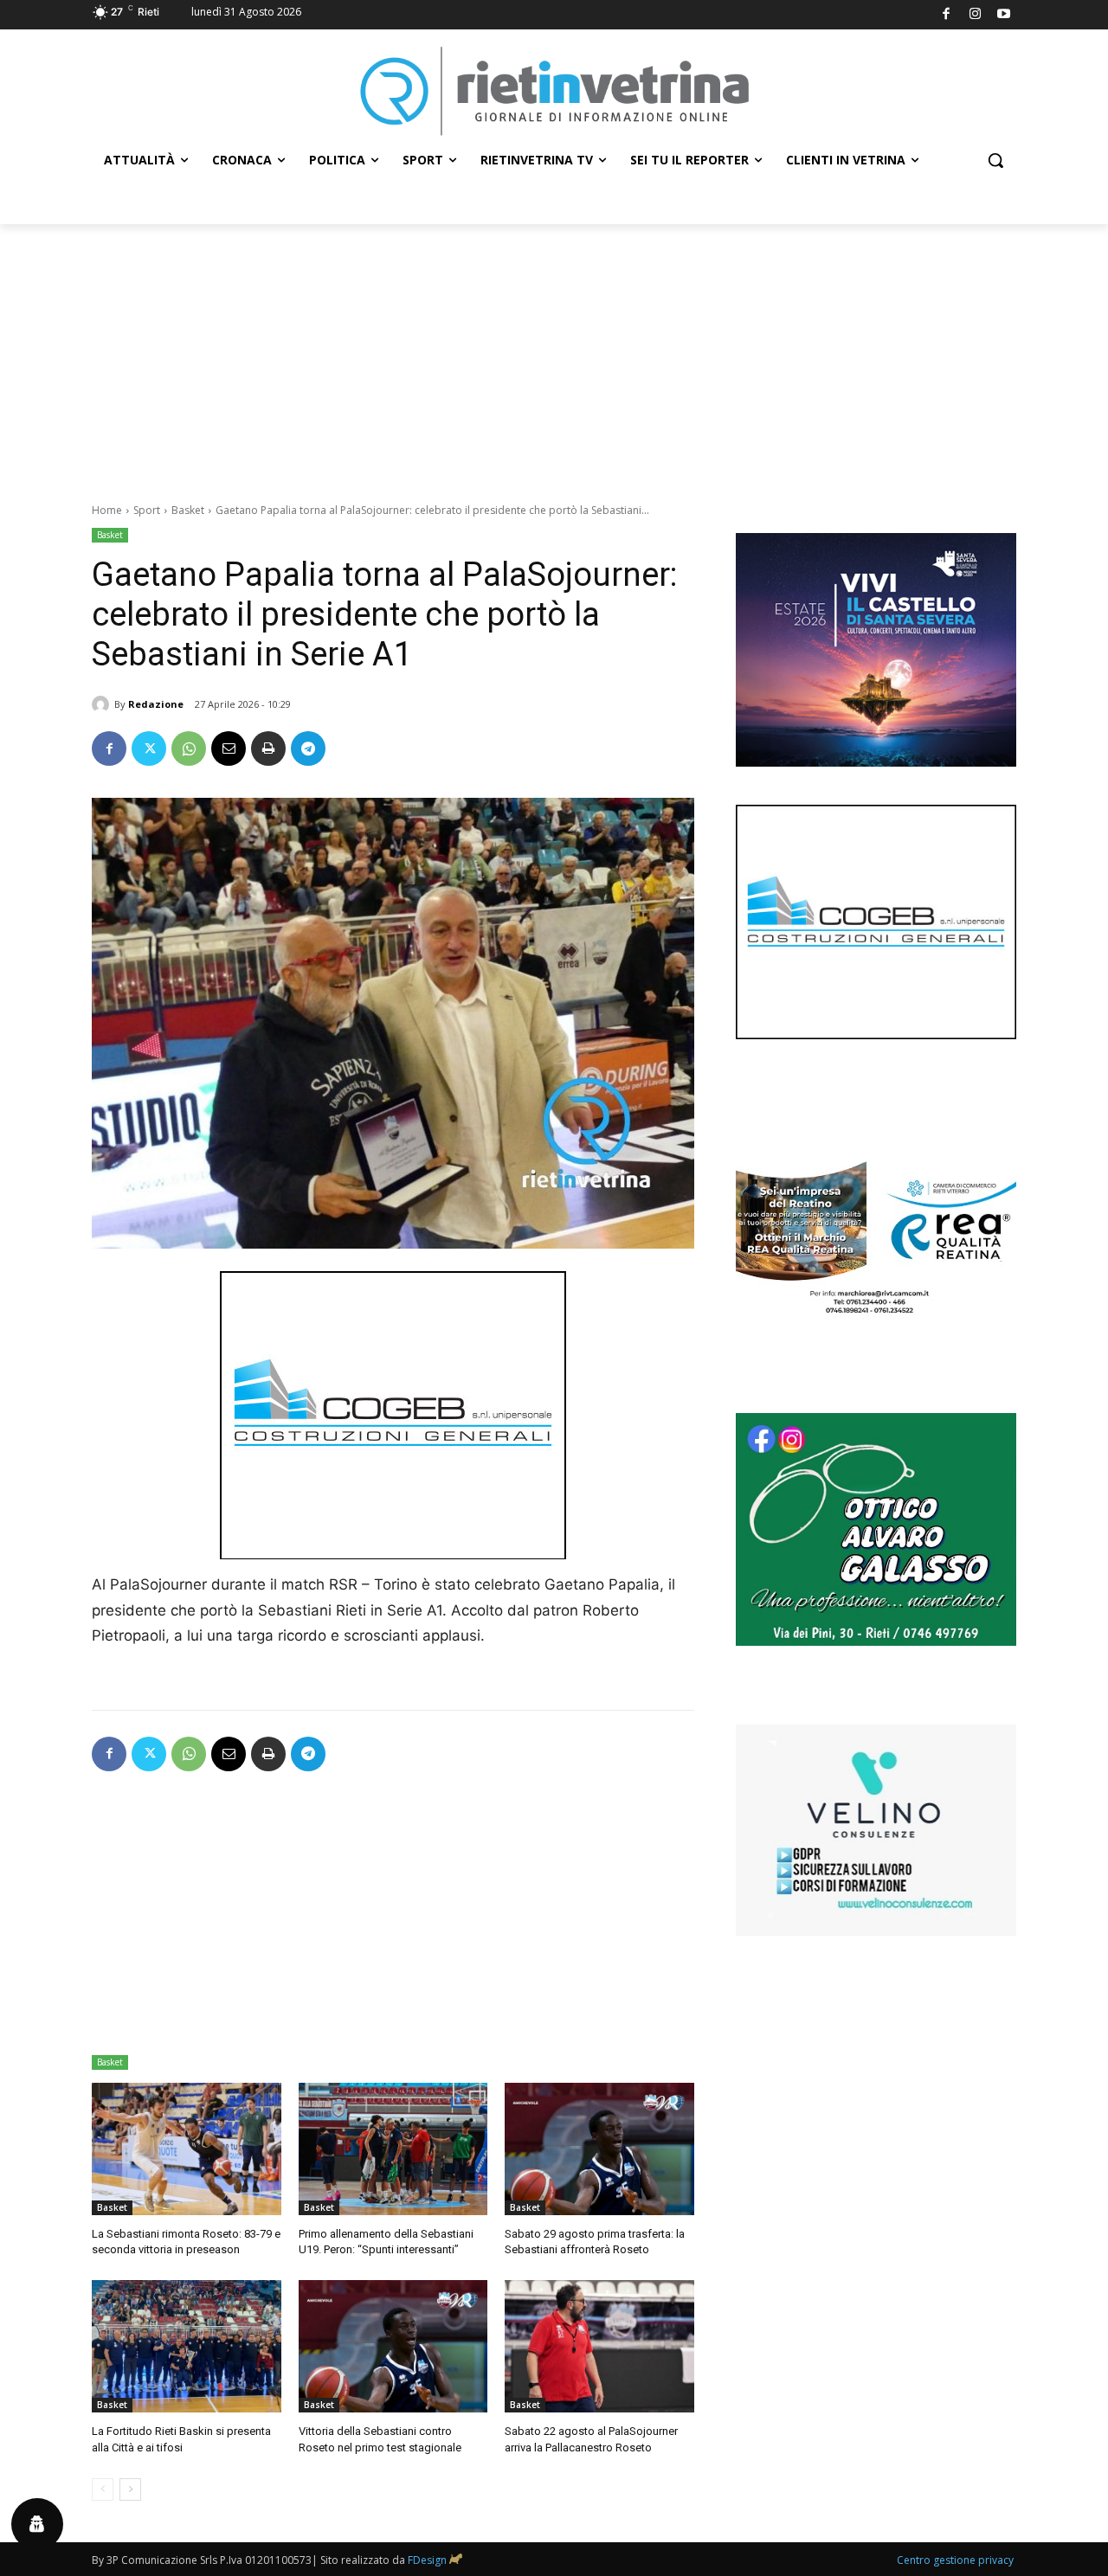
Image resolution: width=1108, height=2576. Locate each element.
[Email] (229, 748)
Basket (188, 510)
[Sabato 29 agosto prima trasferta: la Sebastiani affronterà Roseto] (599, 2149)
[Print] (268, 748)
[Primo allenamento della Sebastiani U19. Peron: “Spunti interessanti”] (393, 2149)
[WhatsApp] (189, 748)
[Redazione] (103, 704)
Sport (147, 510)
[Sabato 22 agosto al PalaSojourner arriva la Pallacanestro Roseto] (599, 2346)
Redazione (156, 704)
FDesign (427, 2560)
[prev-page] (103, 2489)
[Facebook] (947, 15)
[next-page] (130, 2489)
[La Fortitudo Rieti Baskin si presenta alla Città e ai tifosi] (187, 2346)
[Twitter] (149, 748)
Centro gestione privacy (955, 2560)
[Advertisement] (554, 354)
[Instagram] (975, 15)
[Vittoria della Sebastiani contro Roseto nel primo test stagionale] (393, 2346)
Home (107, 510)
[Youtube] (1005, 15)
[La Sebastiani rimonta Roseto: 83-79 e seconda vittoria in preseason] (187, 2149)
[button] (995, 160)
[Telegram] (308, 748)
